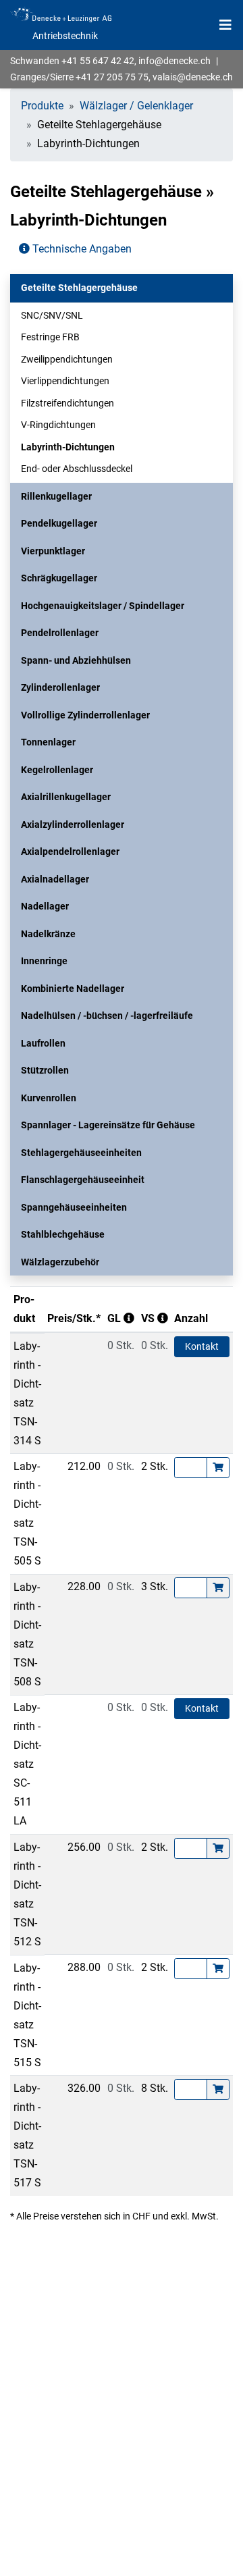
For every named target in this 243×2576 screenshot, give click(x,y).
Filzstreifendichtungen (67, 403)
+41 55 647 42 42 (98, 61)
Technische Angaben (81, 249)
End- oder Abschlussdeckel (77, 469)
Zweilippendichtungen (67, 359)
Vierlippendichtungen (65, 381)
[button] (122, 288)
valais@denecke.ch (193, 77)
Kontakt (202, 1346)
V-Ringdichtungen (58, 425)
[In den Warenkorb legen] (218, 1468)
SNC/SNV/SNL (52, 315)
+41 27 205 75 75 (112, 77)
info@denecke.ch (174, 61)
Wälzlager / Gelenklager (136, 106)
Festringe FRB (50, 337)
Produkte (42, 106)
